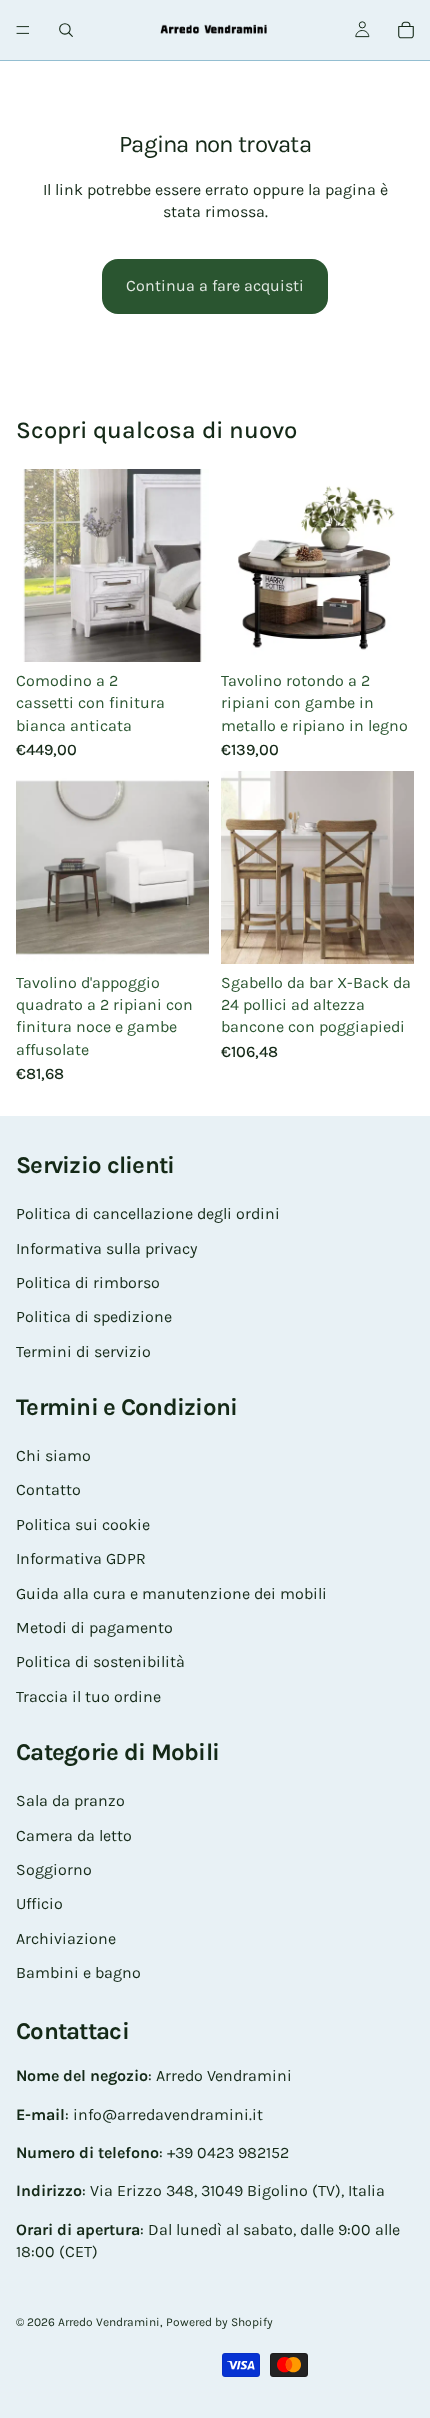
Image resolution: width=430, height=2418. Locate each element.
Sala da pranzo (70, 1801)
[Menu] (23, 30)
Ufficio (39, 1904)
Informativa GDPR (81, 1559)
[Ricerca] (66, 30)
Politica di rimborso (88, 1282)
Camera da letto (74, 1835)
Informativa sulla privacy (106, 1248)
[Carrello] (406, 30)
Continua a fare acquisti (215, 285)
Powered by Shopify (219, 2322)
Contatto (48, 1490)
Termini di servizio (83, 1351)
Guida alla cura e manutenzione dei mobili (171, 1593)
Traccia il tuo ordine (88, 1696)
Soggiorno (54, 1869)
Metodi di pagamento (94, 1627)
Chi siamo (53, 1456)
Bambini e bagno (78, 1973)
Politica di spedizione (94, 1317)
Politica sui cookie (83, 1524)
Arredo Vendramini (109, 2322)
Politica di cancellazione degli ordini (148, 1214)
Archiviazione (66, 1938)
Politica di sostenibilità (100, 1662)
